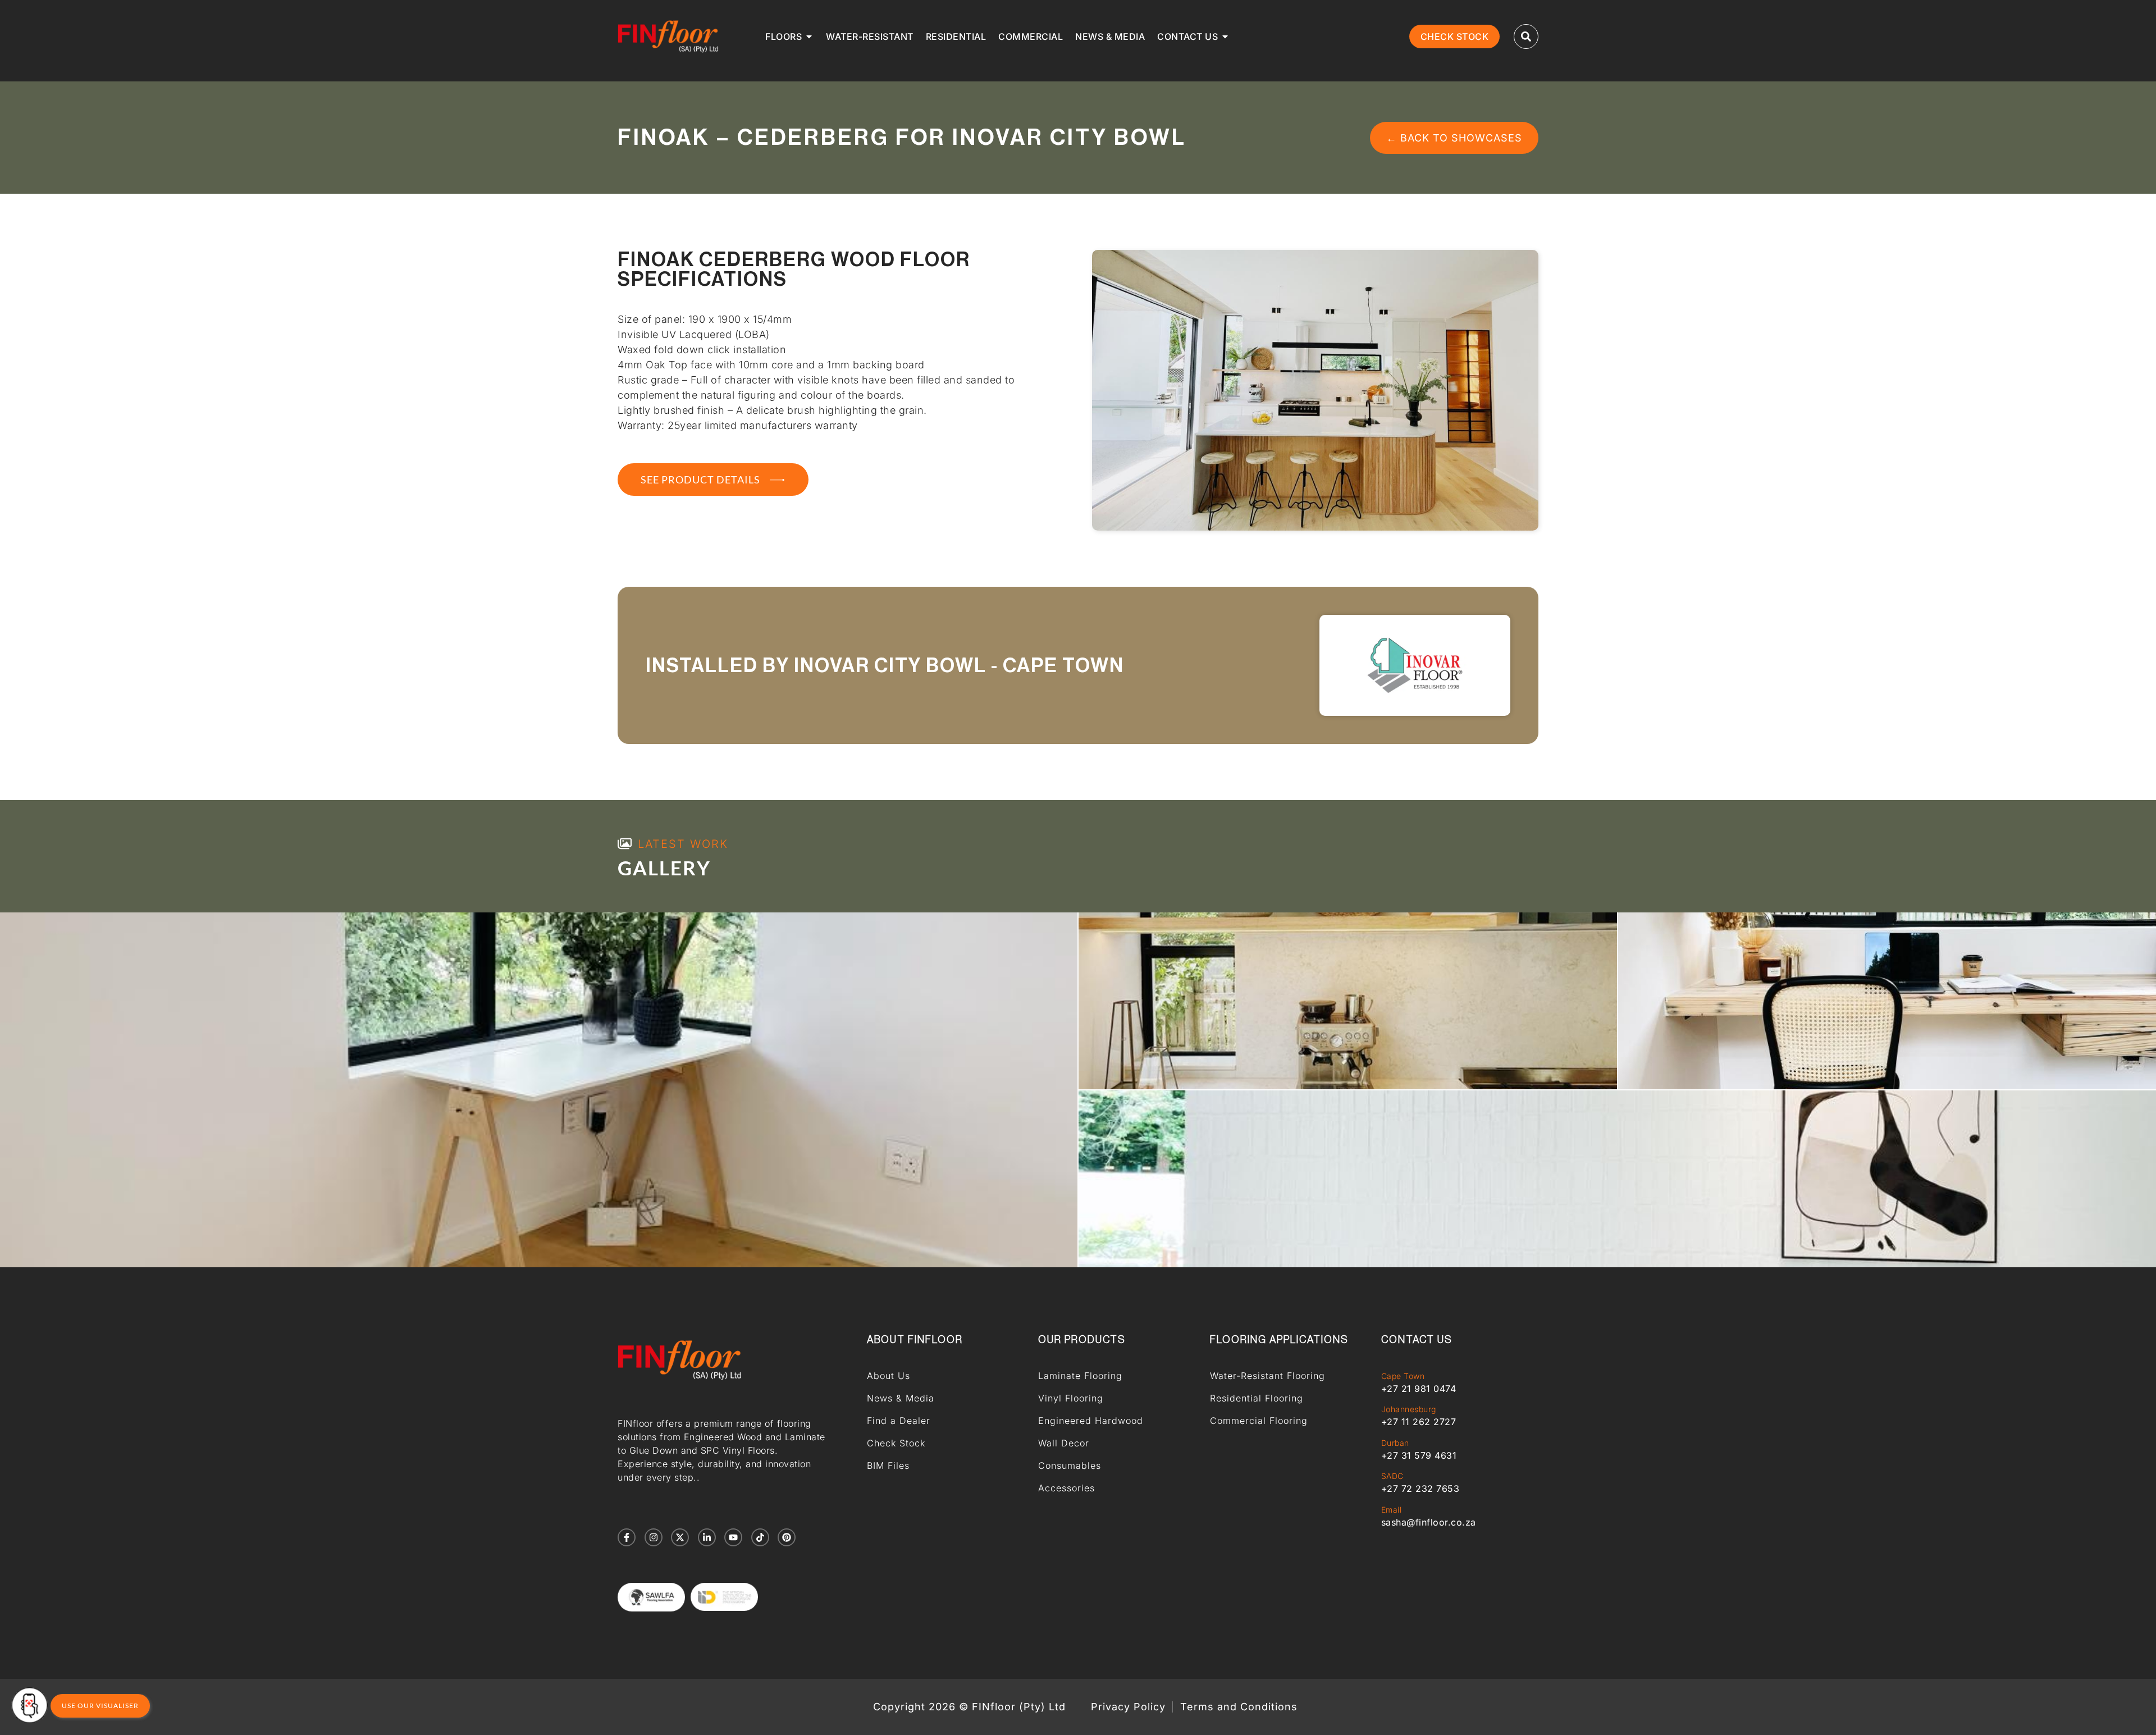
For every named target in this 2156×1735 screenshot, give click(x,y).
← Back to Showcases (1454, 138)
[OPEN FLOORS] (809, 36)
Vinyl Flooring (1071, 1398)
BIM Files (888, 1465)
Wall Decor (1064, 1443)
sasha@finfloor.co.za (1429, 1522)
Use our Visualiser (100, 1706)
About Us (889, 1376)
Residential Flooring (1257, 1398)
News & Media (901, 1398)
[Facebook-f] (627, 1537)
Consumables (1070, 1465)
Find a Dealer (899, 1421)
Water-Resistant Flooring (1267, 1376)
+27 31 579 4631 (1419, 1455)
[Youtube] (733, 1537)
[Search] (1526, 36)
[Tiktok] (760, 1537)
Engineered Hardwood (1091, 1421)
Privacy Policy (1128, 1707)
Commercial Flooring (1259, 1421)
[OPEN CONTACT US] (1225, 36)
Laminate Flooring (1080, 1376)
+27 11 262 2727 (1419, 1422)
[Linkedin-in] (707, 1537)
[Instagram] (654, 1537)
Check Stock (896, 1443)
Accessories (1066, 1488)
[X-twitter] (680, 1537)
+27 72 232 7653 (1420, 1489)
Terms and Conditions (1239, 1707)
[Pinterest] (787, 1537)
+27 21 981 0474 (1419, 1389)
